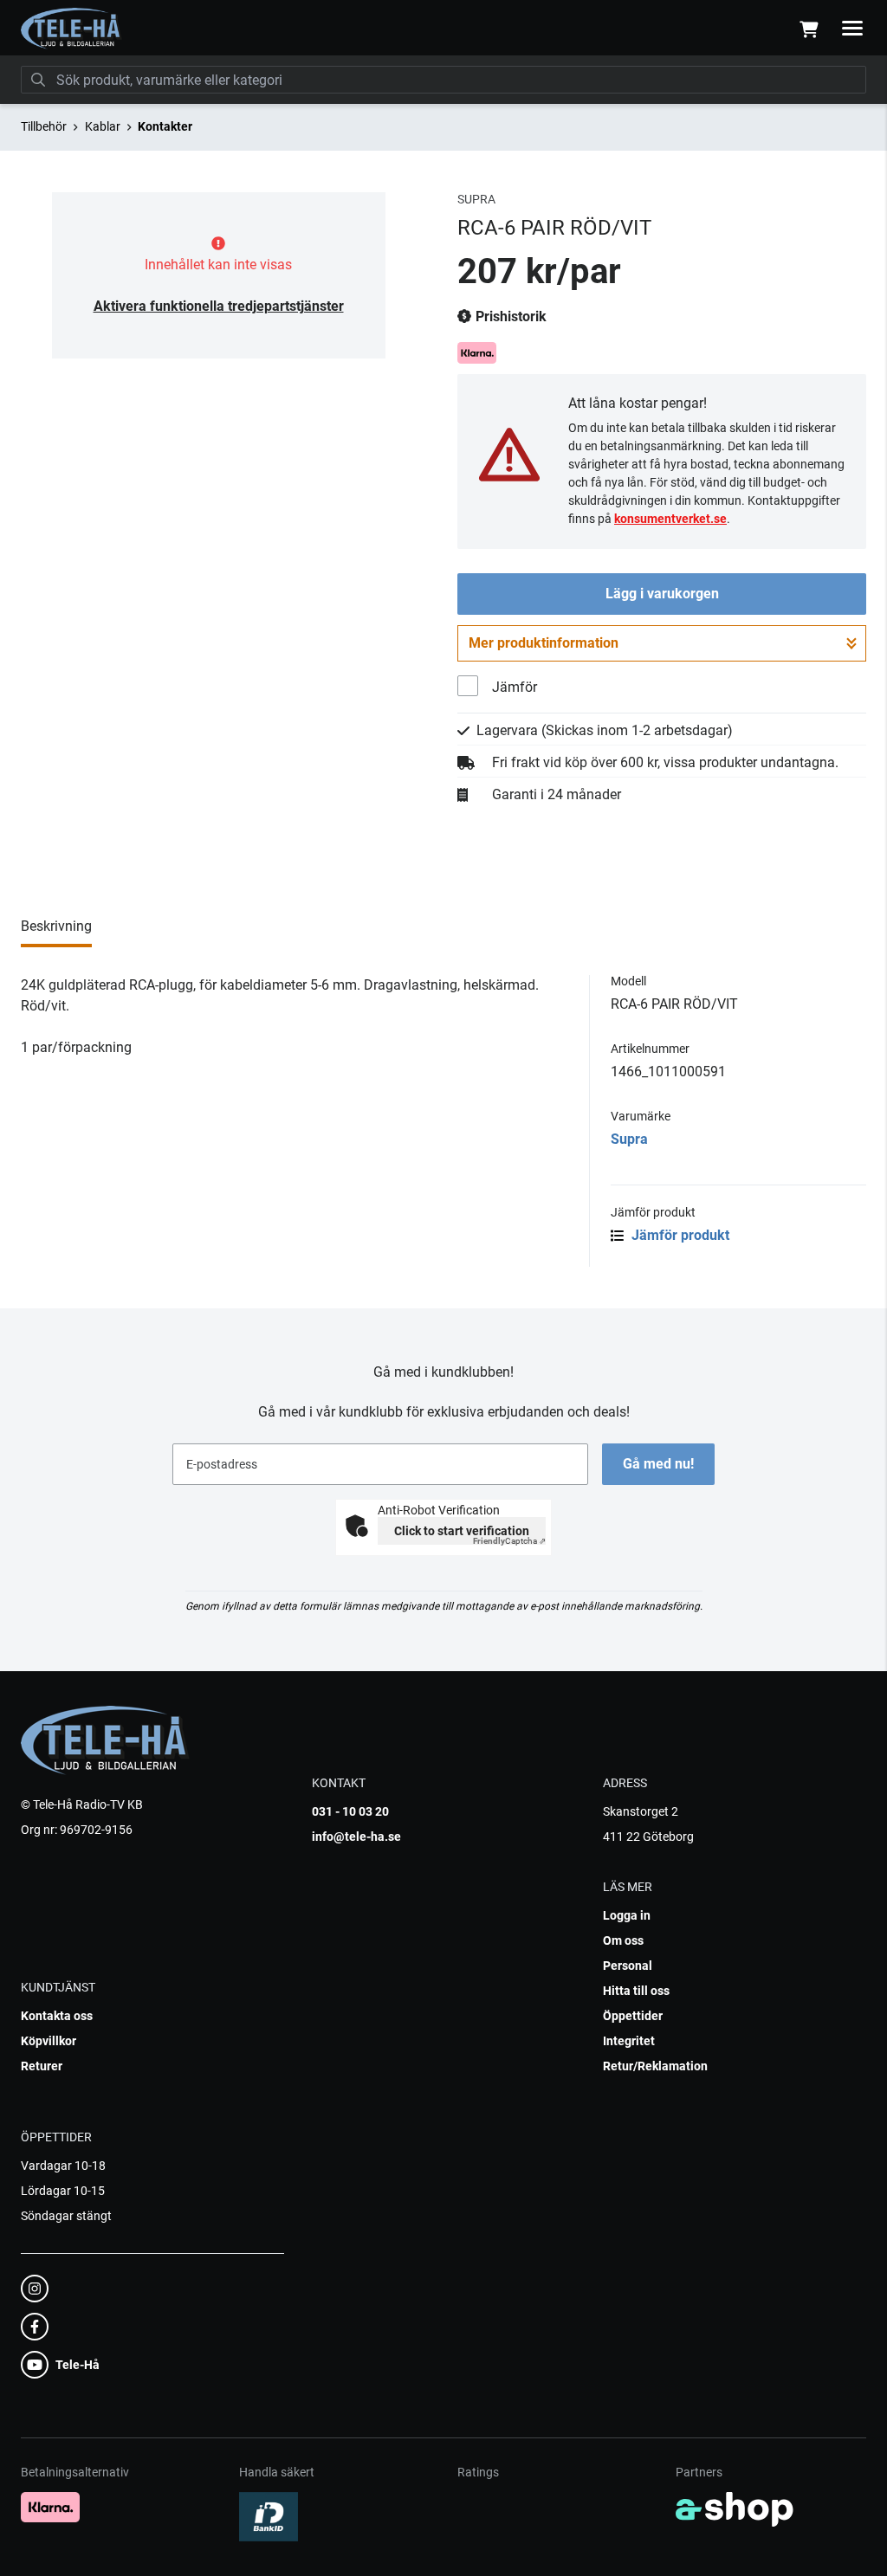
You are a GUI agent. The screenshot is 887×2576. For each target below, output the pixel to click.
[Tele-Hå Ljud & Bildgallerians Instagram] (147, 2289)
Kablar (103, 126)
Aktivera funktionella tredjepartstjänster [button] (219, 306)
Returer (42, 2066)
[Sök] (38, 80)
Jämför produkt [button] (679, 1235)
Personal (628, 1966)
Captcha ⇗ (509, 1541)
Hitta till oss (636, 1991)
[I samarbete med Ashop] (735, 2509)
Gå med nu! (658, 1464)
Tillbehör (44, 126)
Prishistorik (509, 316)
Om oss (623, 1940)
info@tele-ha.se (356, 1837)
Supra (629, 1139)
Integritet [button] (629, 2041)
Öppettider (633, 2016)
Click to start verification (462, 1531)
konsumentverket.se (670, 519)
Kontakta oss (57, 2016)
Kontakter (165, 126)
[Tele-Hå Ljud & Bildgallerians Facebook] (147, 2327)
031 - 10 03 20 (350, 1811)
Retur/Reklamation (655, 2066)
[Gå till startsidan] (71, 29)
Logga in (627, 1915)
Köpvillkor (49, 2041)
